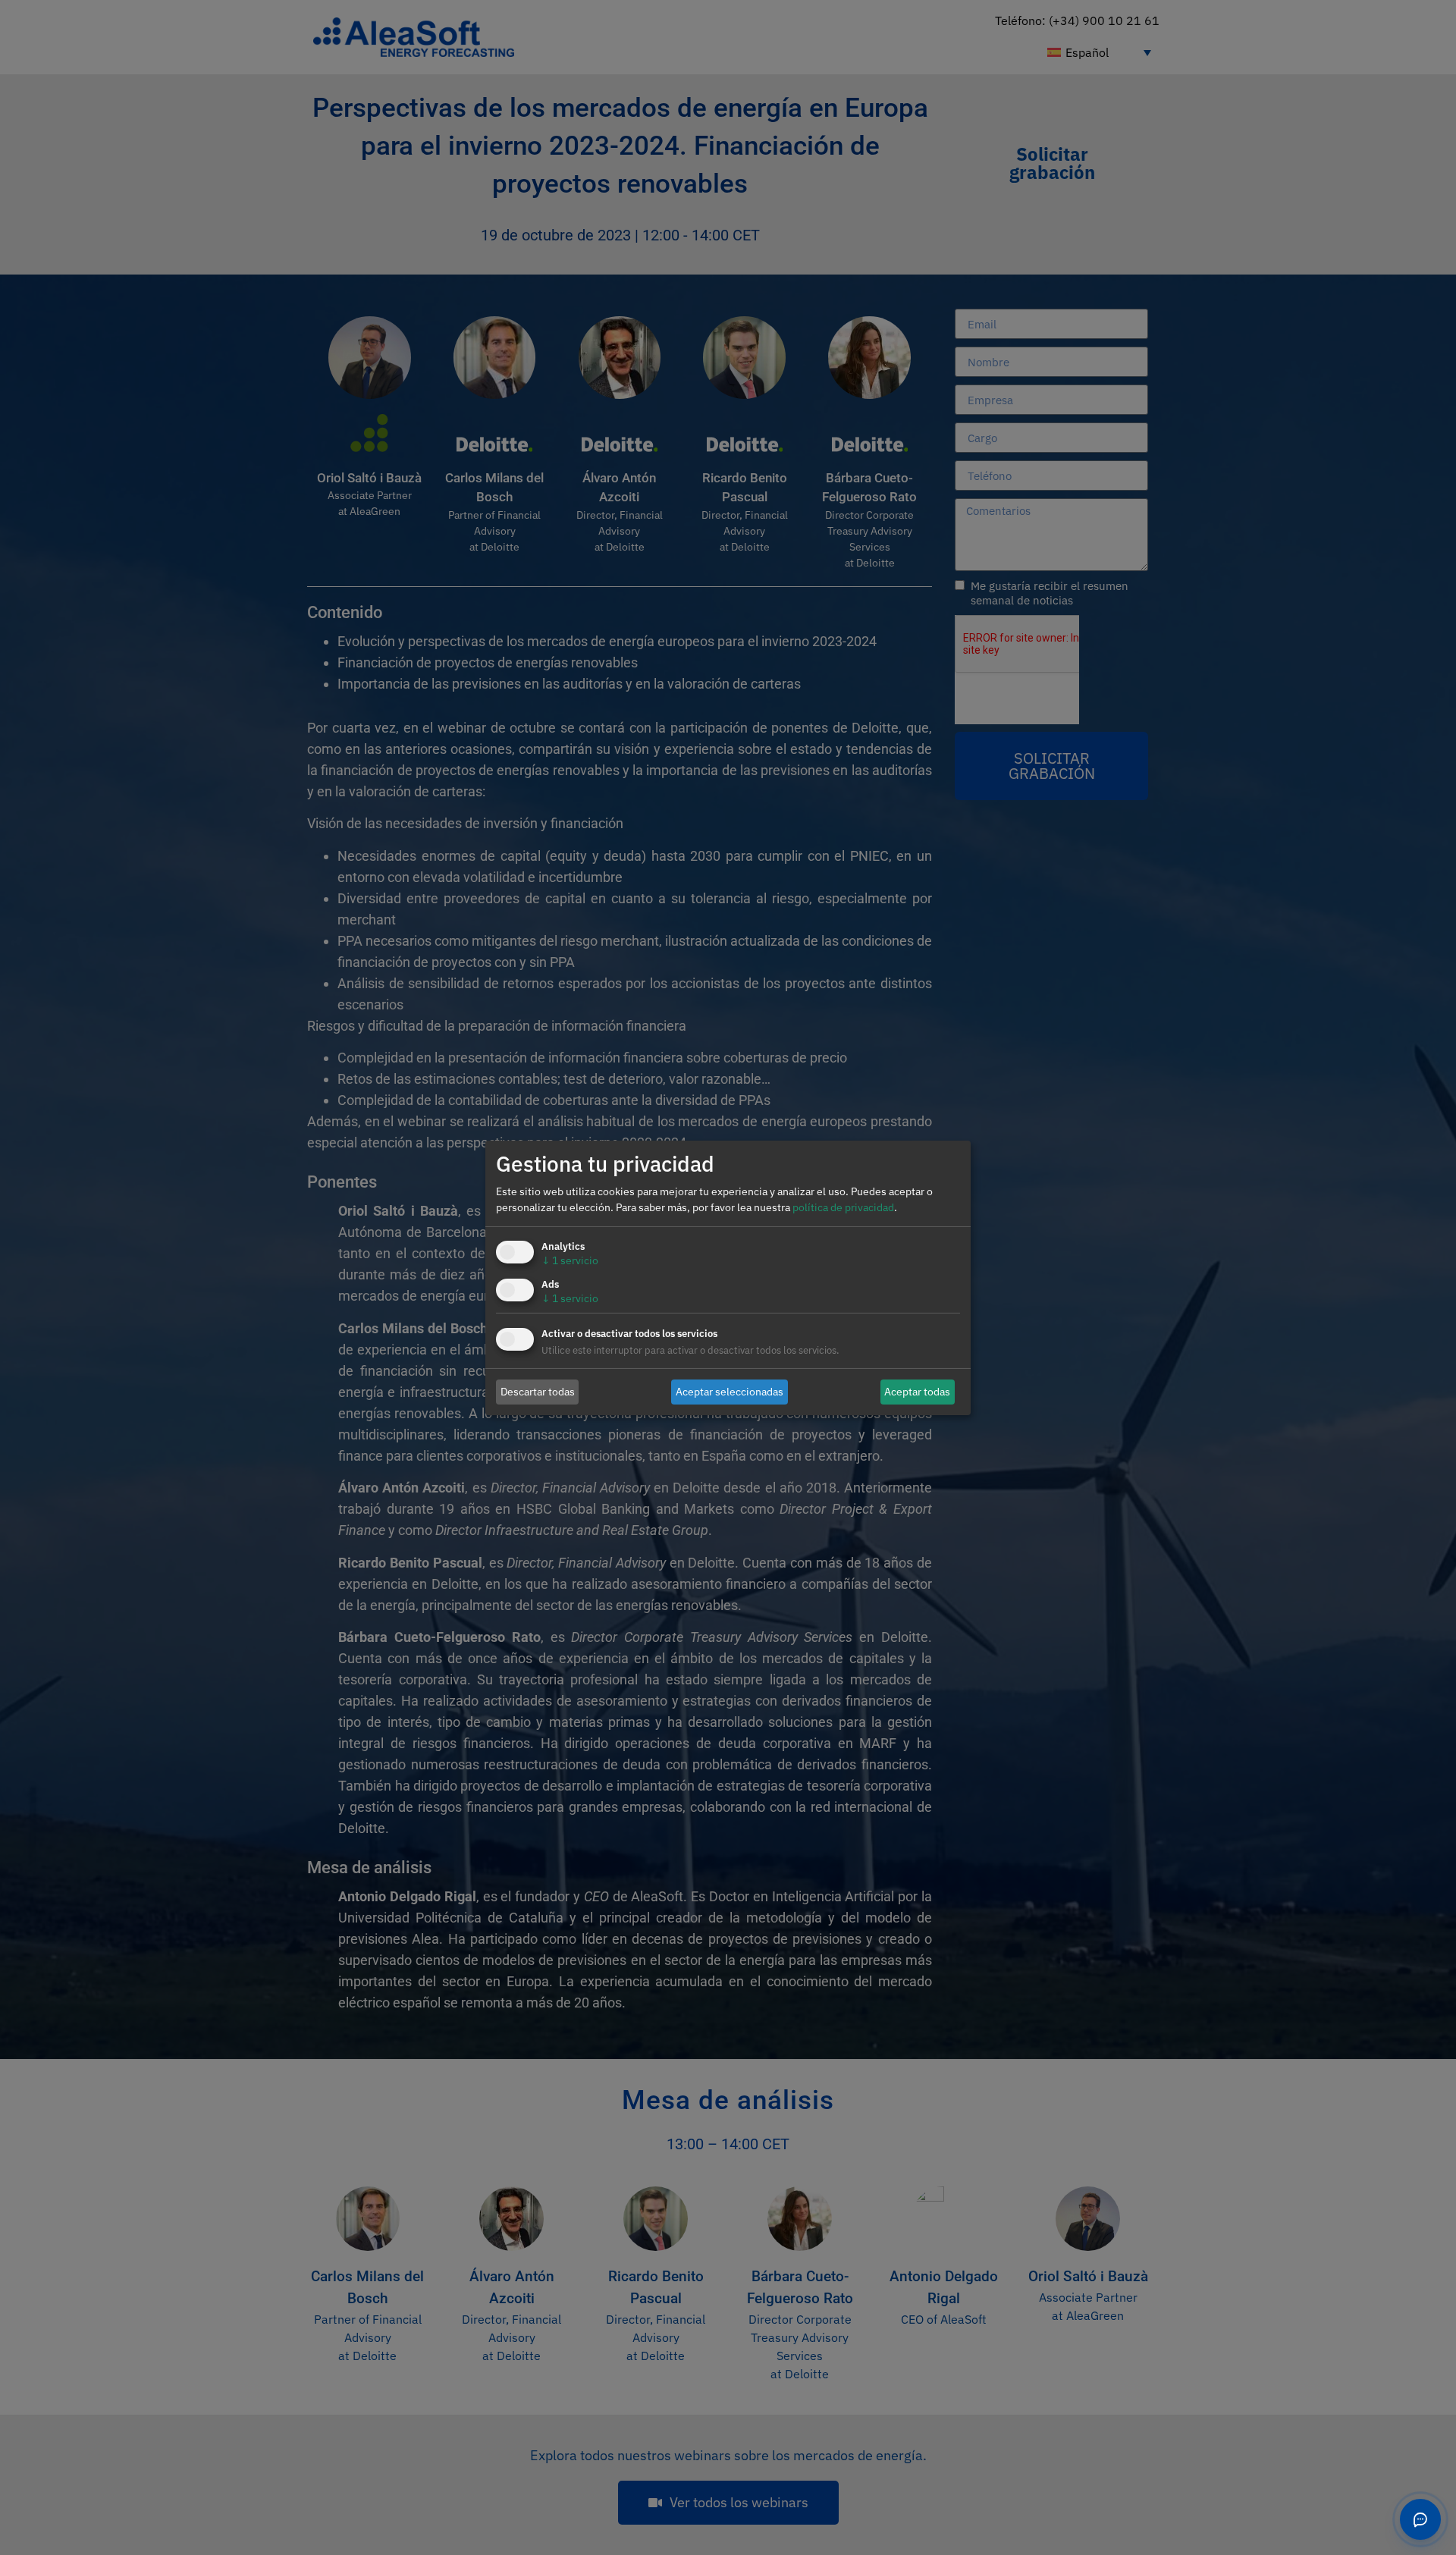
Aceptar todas (917, 1392)
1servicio (570, 1260)
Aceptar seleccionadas (730, 1392)
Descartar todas (538, 1392)
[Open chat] (1420, 2519)
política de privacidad (843, 1207)
